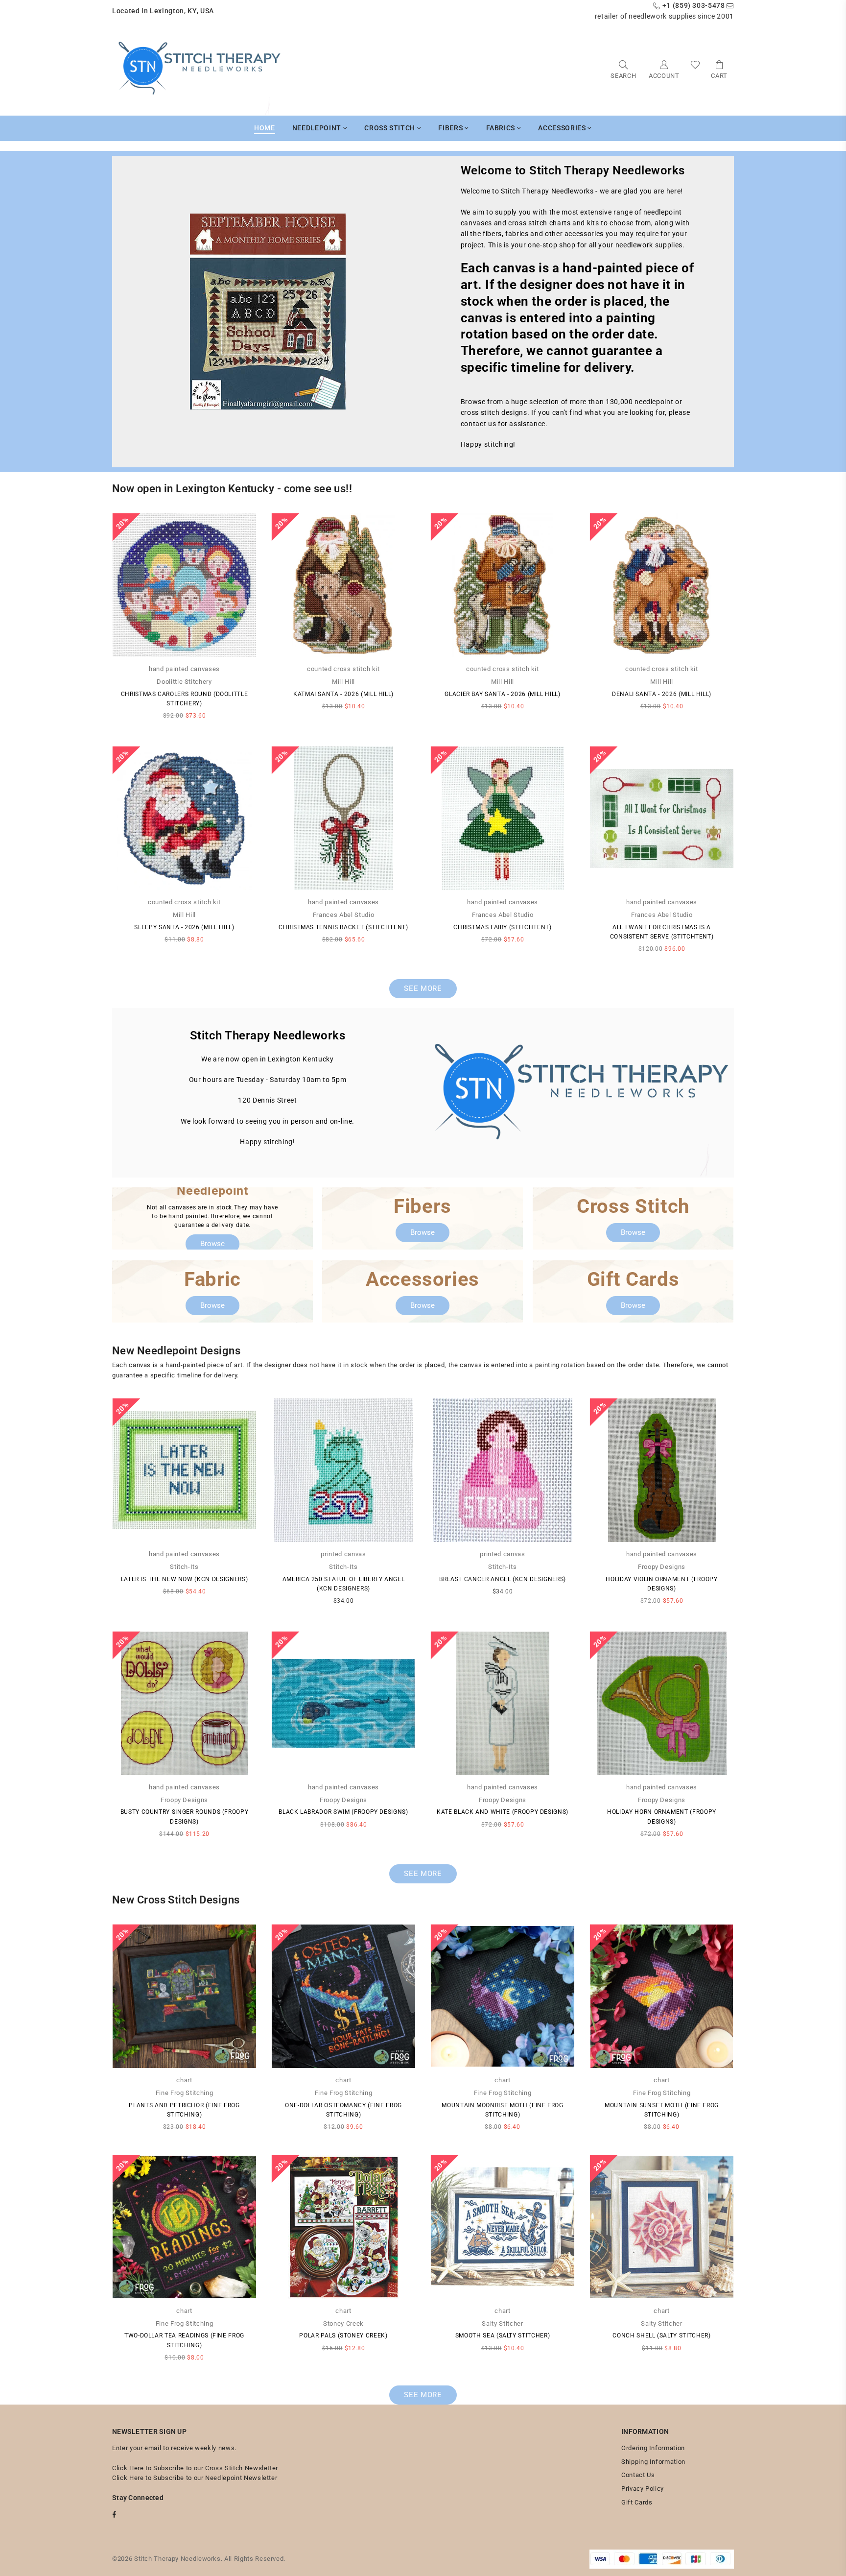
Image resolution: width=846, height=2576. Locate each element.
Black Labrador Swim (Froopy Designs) (343, 1812)
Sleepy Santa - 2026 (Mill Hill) (184, 927)
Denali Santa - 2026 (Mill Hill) (662, 694)
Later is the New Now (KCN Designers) (184, 1579)
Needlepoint (318, 128)
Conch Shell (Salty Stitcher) (661, 2335)
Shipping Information (653, 2462)
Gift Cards (637, 2502)
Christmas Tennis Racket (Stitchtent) (343, 927)
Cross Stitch (390, 128)
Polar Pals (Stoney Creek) (343, 2335)
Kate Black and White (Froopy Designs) (503, 1812)
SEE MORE (423, 988)
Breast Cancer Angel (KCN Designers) (503, 1579)
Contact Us (638, 2475)
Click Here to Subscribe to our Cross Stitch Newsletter (195, 2468)
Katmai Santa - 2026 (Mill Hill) (343, 694)
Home (265, 128)
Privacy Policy (643, 2489)
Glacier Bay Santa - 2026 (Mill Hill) (502, 694)
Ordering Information (653, 2448)
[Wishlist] (695, 69)
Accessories (563, 128)
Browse (212, 1244)
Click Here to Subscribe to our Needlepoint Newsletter (195, 2478)
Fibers (451, 128)
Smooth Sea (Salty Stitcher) (503, 2335)
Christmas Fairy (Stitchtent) (502, 927)
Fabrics (502, 128)
